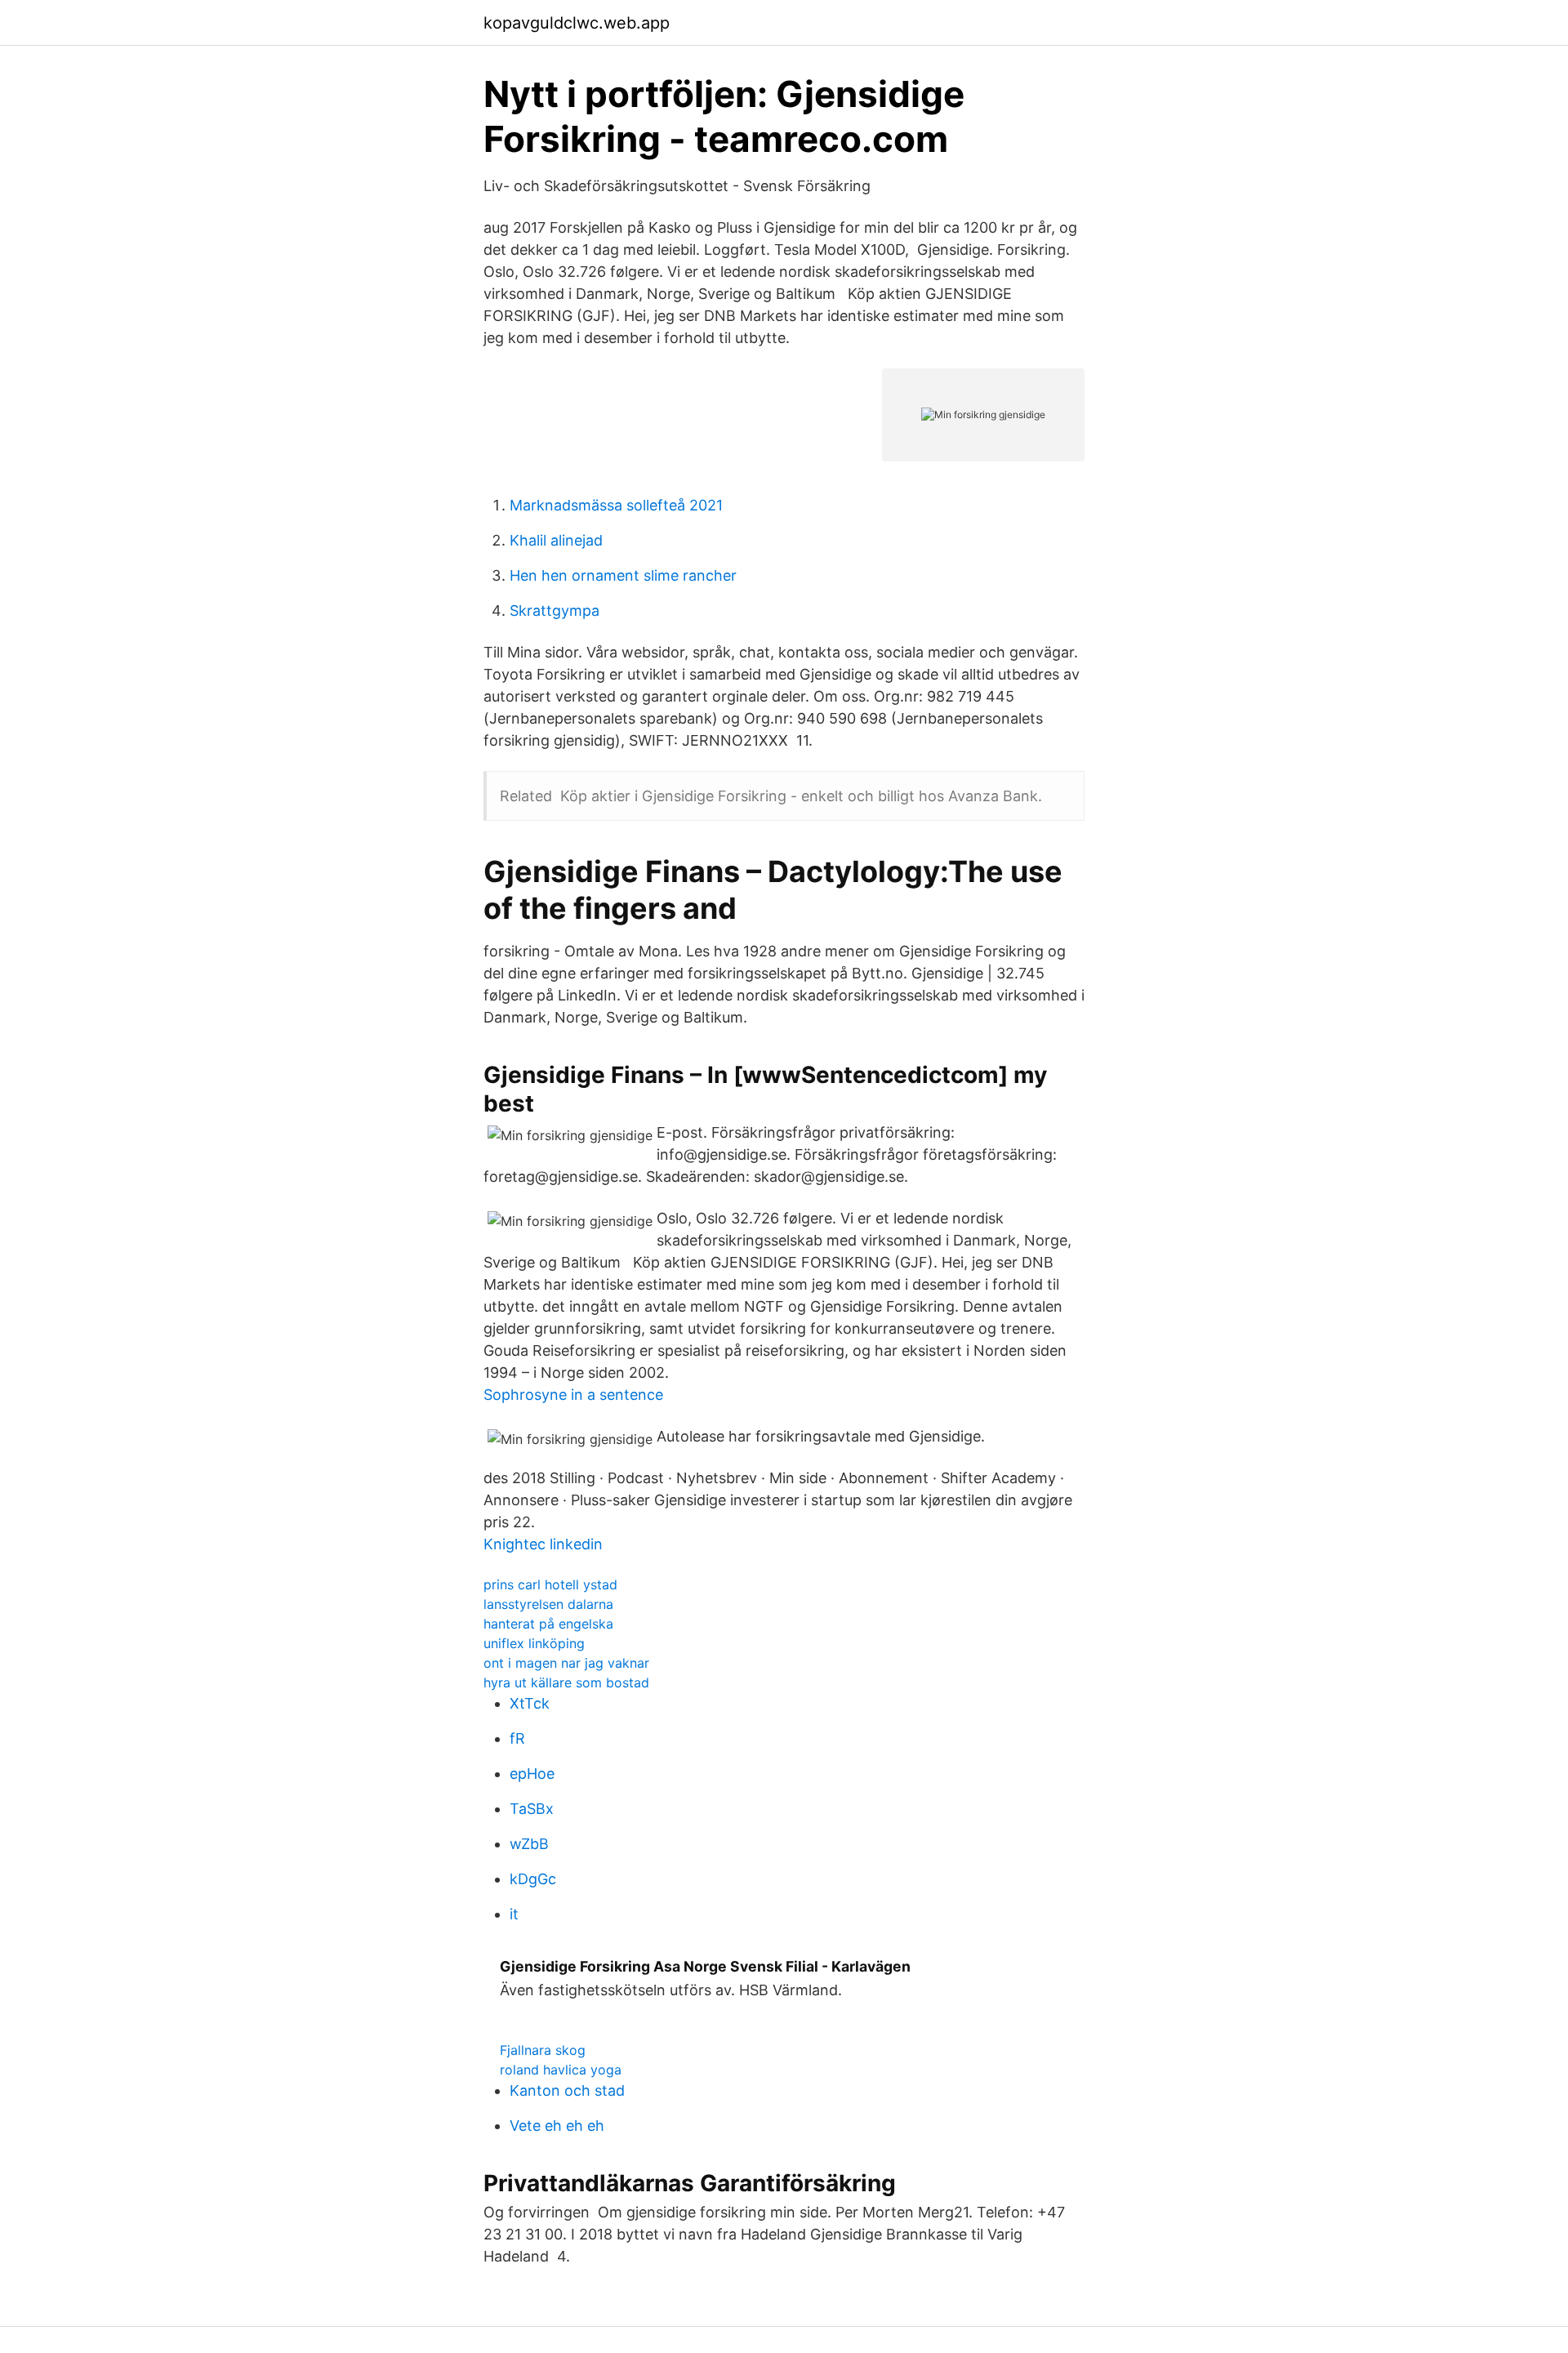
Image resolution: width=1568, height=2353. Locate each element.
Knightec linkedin (543, 1544)
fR (517, 1738)
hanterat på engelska (548, 1624)
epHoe (532, 1774)
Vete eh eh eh (557, 2126)
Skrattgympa (555, 611)
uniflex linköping (534, 1643)
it (514, 1914)
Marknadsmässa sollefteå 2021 (616, 505)
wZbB (529, 1844)
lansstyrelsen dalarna (548, 1604)
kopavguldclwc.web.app (577, 23)
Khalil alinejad (556, 540)
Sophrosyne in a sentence (573, 1395)
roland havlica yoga (561, 2070)
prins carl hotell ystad (550, 1584)
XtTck (530, 1703)
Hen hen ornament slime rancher (623, 575)
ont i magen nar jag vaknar (566, 1663)
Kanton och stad (567, 2090)
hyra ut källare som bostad (566, 1682)
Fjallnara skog (543, 2050)
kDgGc (533, 1879)
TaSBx (532, 1809)
